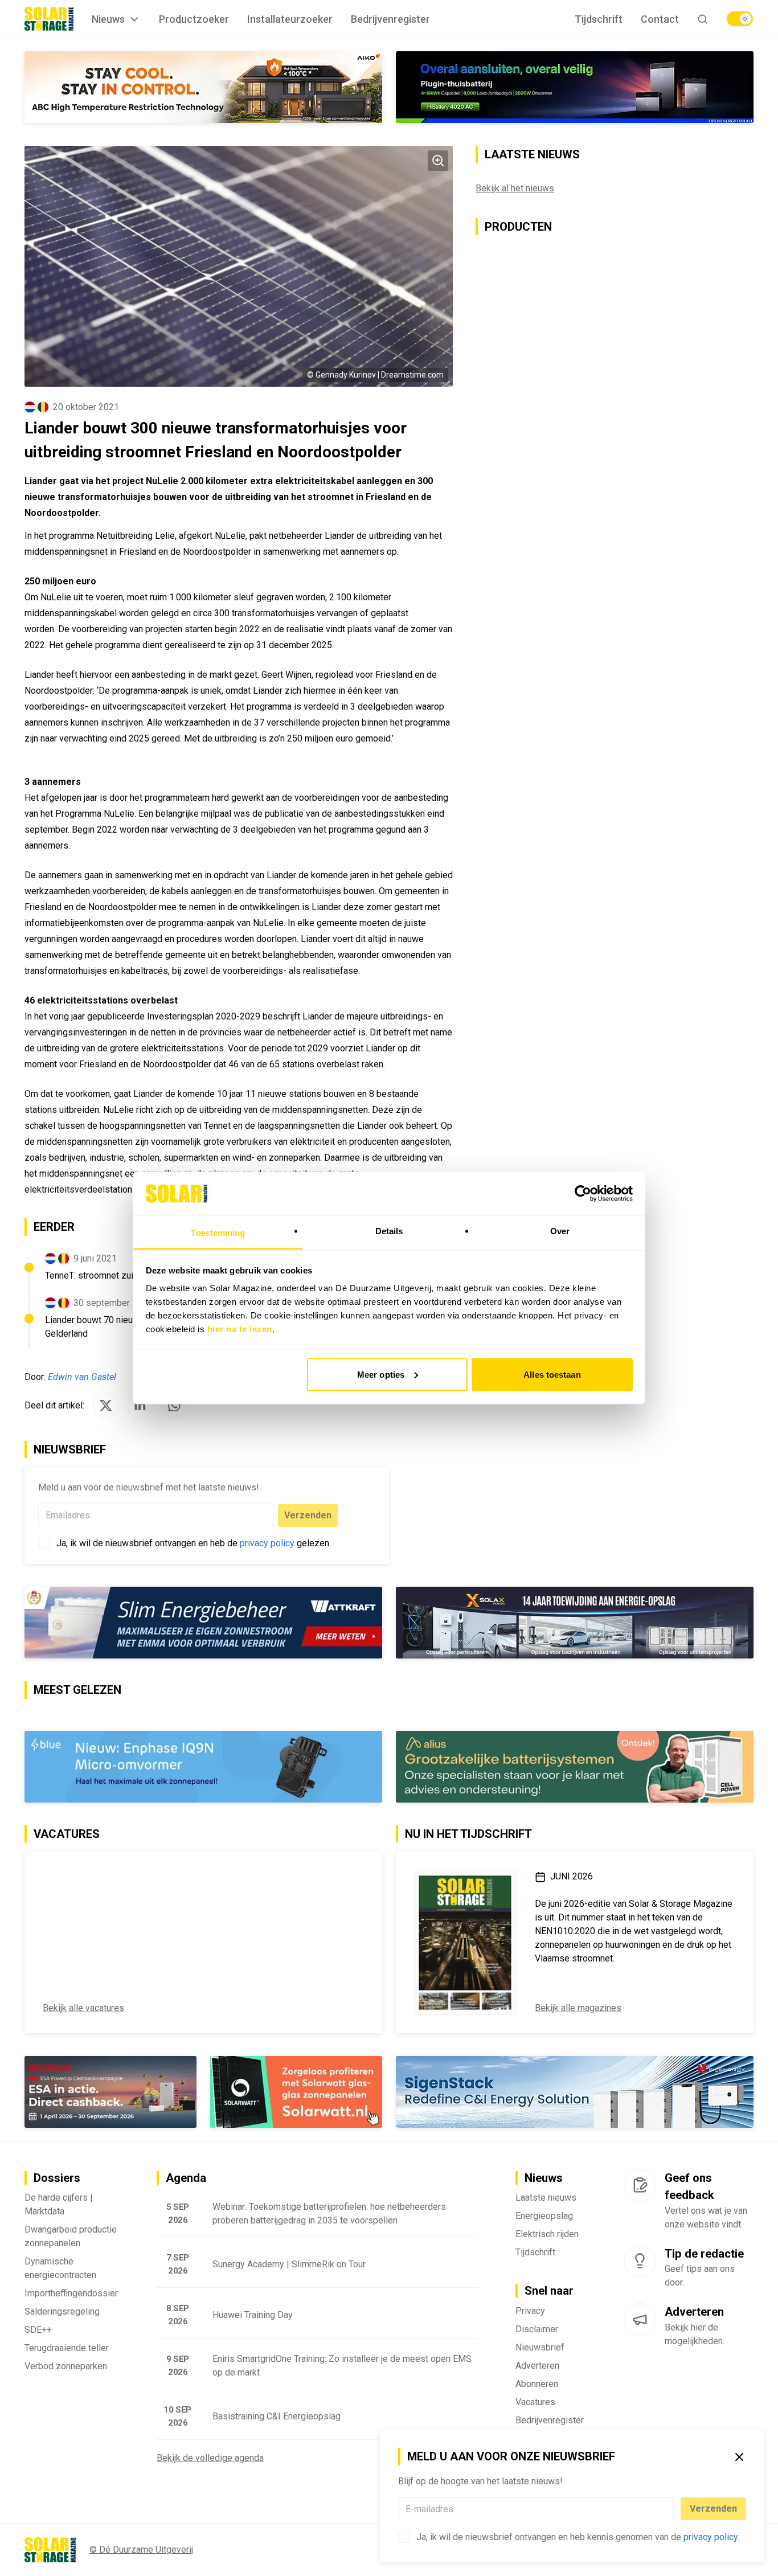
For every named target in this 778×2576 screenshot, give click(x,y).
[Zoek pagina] (703, 19)
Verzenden (713, 2509)
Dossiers (57, 2178)
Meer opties (381, 1374)
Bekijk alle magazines (578, 2008)
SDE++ (38, 2330)
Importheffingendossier (71, 2293)
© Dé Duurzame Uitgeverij (141, 2550)
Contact (660, 19)
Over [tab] (560, 1231)
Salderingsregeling (62, 2311)
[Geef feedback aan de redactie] (640, 2185)
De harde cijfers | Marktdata (59, 2204)
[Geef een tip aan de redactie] (640, 2261)
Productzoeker (194, 19)
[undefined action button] (670, 2509)
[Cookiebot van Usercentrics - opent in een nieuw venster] (583, 1193)
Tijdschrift (599, 19)
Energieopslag (544, 2216)
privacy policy (711, 2537)
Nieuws (108, 19)
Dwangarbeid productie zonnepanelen (71, 2236)
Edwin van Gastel (82, 1377)
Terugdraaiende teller (67, 2348)
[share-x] (106, 1406)
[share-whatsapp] (174, 1406)
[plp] (740, 19)
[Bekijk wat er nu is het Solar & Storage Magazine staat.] (465, 1942)
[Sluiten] (739, 2457)
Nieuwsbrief (540, 2347)
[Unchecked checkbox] (404, 2537)
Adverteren (537, 2366)
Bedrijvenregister (390, 19)
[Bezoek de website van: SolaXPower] (575, 1623)
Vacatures (535, 2402)
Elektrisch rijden (547, 2234)
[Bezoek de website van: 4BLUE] (203, 1767)
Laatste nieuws (546, 2198)
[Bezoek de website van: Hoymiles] (575, 87)
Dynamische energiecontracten (60, 2268)
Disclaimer (537, 2329)
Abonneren (537, 2384)
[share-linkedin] (140, 1406)
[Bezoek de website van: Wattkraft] (203, 1623)
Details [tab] (389, 1231)
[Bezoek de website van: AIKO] (203, 87)
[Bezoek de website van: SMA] (575, 1767)
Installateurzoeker (290, 19)
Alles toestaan (552, 1374)
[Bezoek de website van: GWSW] (110, 2092)
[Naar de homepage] (49, 19)
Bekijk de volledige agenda (210, 2458)
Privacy (530, 2311)
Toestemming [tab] (218, 1233)
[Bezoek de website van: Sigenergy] (575, 2092)
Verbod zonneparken (66, 2366)
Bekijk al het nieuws (515, 188)
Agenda (186, 2178)
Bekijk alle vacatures (83, 2008)
